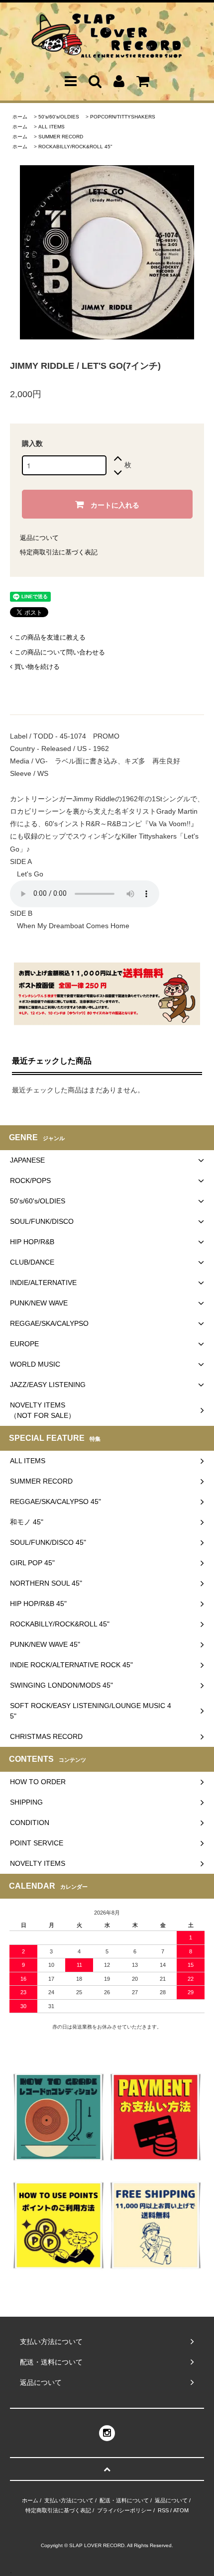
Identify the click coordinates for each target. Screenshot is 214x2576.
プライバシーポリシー (124, 2510)
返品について (39, 538)
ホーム (20, 117)
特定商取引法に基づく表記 (59, 552)
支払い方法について (69, 2500)
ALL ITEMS (52, 127)
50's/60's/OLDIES (59, 117)
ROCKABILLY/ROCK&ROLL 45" (75, 147)
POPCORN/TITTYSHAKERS (123, 117)
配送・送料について (124, 2500)
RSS (163, 2510)
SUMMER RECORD (61, 137)
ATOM (181, 2510)
